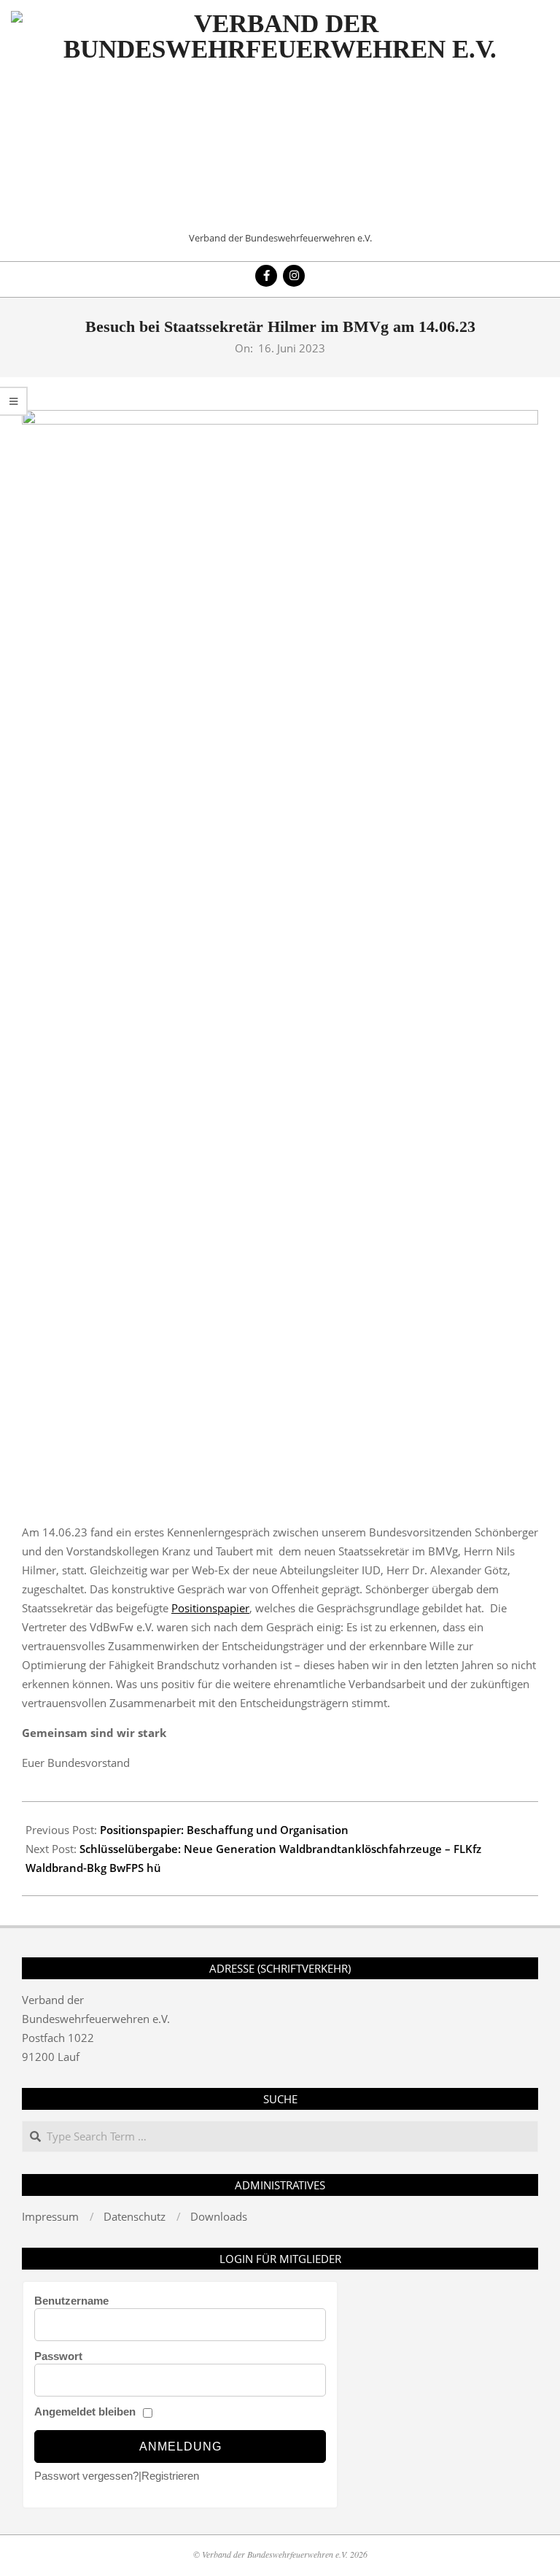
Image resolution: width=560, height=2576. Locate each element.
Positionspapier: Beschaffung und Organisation (224, 1830)
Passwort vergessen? (86, 2476)
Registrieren (170, 2476)
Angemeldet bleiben (85, 2411)
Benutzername (71, 2301)
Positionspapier (210, 1608)
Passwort (58, 2356)
